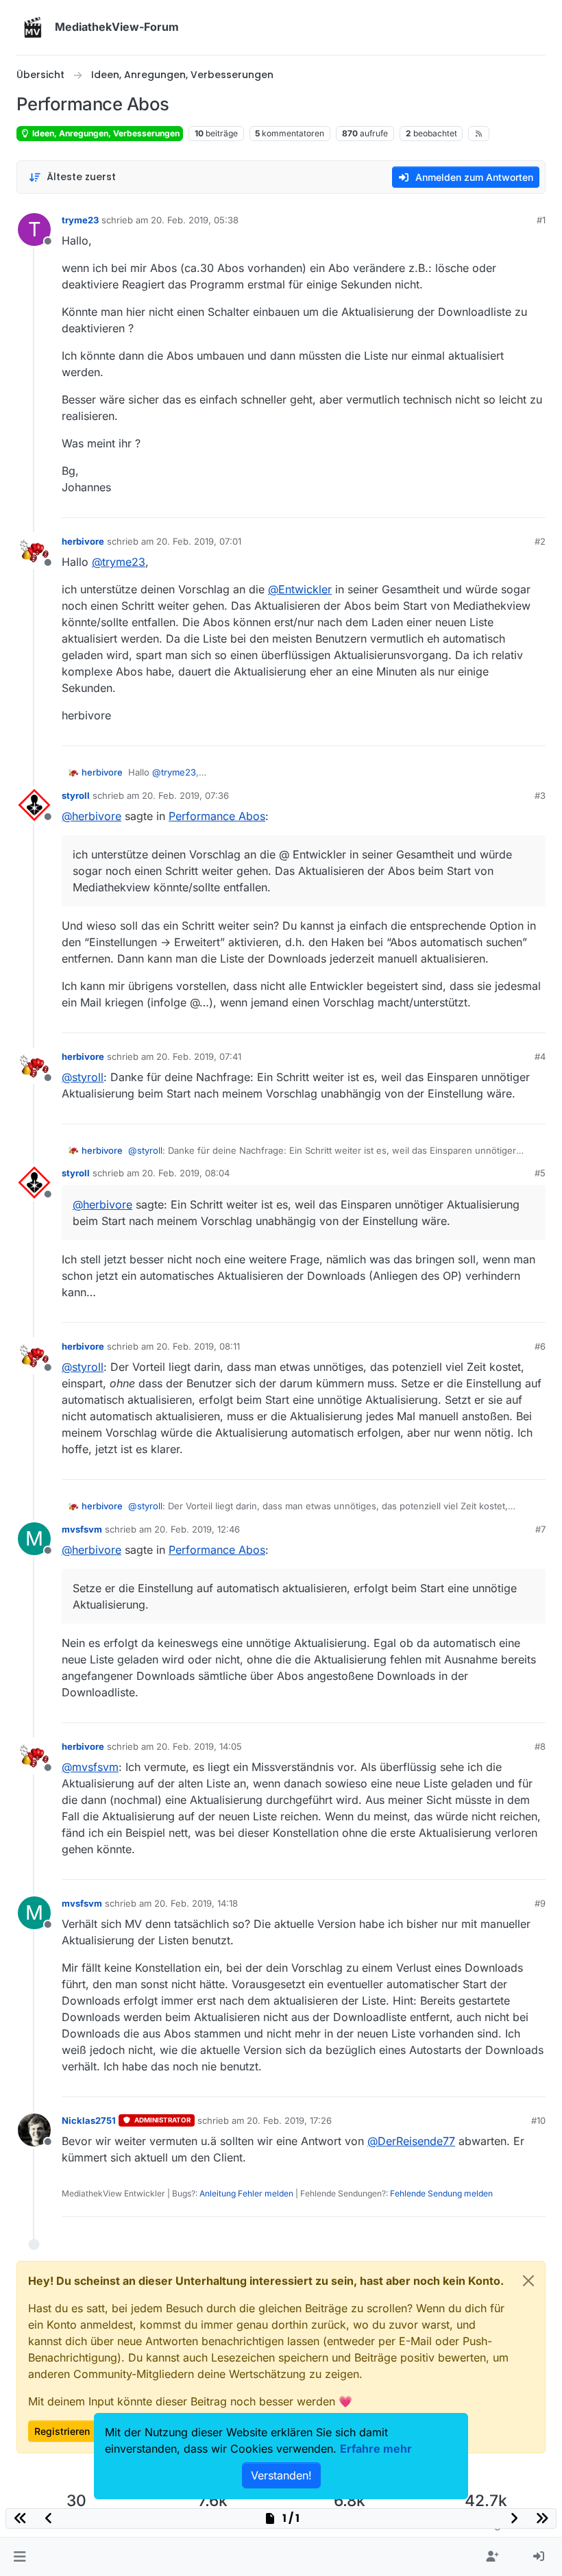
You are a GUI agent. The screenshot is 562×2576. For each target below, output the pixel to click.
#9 (540, 1903)
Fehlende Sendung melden (441, 2193)
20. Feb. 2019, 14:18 (196, 1903)
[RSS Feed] (479, 134)
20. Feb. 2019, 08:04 (186, 1173)
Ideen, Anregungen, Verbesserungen (105, 133)
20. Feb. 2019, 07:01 (199, 541)
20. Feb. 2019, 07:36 (185, 795)
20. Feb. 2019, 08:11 (198, 1346)
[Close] (528, 2281)
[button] (20, 2557)
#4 (540, 1056)
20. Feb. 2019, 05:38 (195, 220)
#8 (540, 1746)
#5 (540, 1173)
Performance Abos (217, 816)
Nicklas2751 (89, 2120)
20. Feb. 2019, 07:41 (199, 1056)
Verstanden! (281, 2475)
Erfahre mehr (376, 2449)
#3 (540, 795)
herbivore (83, 541)
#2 (540, 541)
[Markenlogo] (33, 27)
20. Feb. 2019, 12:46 (197, 1529)
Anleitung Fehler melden (246, 2193)
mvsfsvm (82, 1529)
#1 (541, 220)
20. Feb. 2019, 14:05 (199, 1746)
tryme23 (80, 220)
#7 (540, 1529)
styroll (76, 795)
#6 (540, 1346)
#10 (538, 2120)
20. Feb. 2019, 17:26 (289, 2120)
